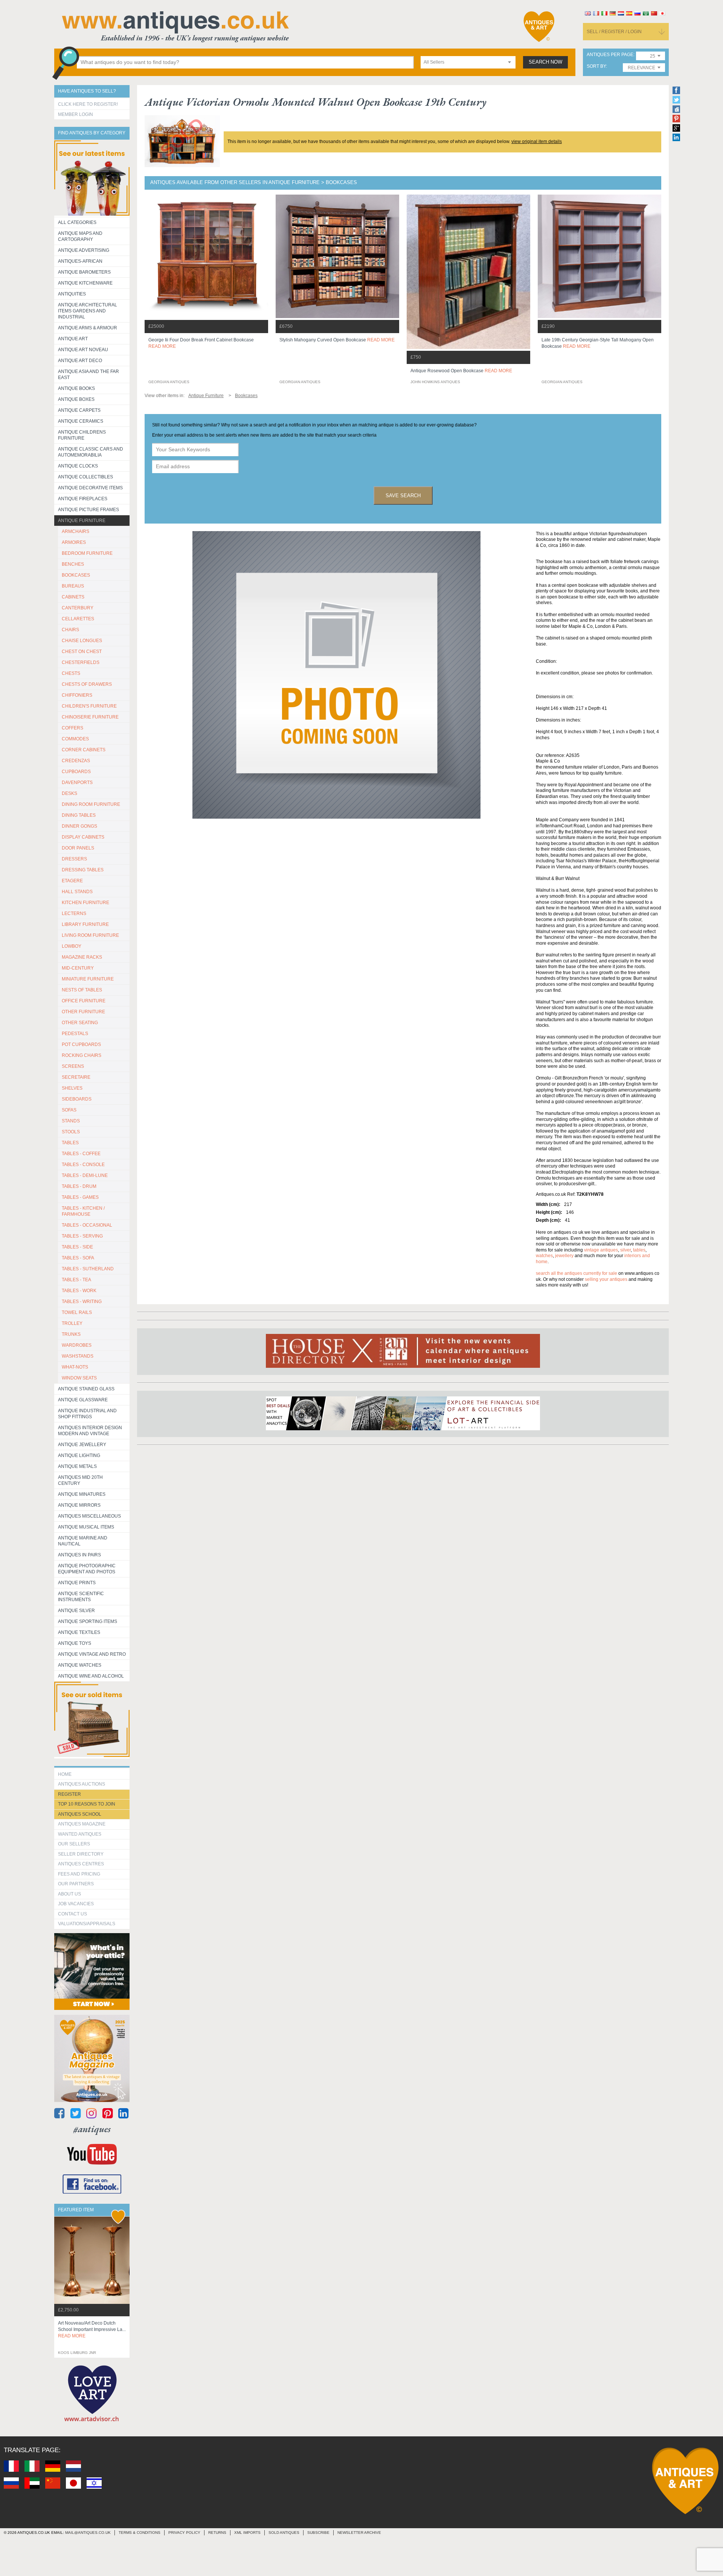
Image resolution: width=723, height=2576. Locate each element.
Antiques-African (80, 261)
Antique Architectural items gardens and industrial (88, 311)
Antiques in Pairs (79, 1555)
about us (69, 1894)
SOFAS (69, 1110)
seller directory (81, 1854)
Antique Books (76, 388)
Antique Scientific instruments (81, 1597)
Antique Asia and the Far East (88, 375)
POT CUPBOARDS (81, 1044)
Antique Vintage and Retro (92, 1654)
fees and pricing (79, 1874)
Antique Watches (80, 1665)
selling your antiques (606, 1279)
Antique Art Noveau (83, 350)
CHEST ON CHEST (82, 652)
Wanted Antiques (80, 1834)
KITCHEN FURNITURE (85, 903)
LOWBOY (72, 946)
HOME (65, 1774)
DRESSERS (74, 859)
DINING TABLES (79, 815)
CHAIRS (70, 630)
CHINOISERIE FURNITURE (90, 717)
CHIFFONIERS (77, 695)
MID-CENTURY (78, 968)
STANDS (71, 1121)
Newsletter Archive (359, 2533)
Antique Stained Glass (86, 1389)
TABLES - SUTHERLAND (88, 1269)
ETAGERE (72, 881)
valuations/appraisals (87, 1924)
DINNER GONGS (79, 826)
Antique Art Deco (80, 361)
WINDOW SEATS (79, 1378)
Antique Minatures (82, 1494)
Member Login (76, 114)
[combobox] (468, 62)
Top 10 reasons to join (87, 1804)
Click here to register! (88, 104)
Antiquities (72, 294)
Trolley (72, 1323)
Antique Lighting (79, 1455)
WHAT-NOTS (75, 1367)
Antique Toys (75, 1643)
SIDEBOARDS (77, 1099)
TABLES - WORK (79, 1291)
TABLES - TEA (76, 1280)
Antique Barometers (84, 272)
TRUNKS (71, 1334)
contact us (72, 1914)
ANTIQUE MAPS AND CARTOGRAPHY (80, 236)
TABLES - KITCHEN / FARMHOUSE (83, 1211)
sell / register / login (614, 32)
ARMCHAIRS (76, 531)
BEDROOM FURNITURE (87, 553)
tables (639, 1250)
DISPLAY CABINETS (83, 837)
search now (545, 62)
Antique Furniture (82, 521)
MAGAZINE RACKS (82, 957)
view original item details (537, 142)
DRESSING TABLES (83, 870)
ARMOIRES (74, 542)
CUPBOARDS (76, 772)
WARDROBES (77, 1345)
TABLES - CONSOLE (83, 1165)
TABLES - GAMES (80, 1197)
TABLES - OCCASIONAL (87, 1225)
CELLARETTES (78, 619)
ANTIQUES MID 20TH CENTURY (80, 1480)
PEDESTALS (75, 1034)
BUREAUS (73, 586)
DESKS (69, 793)
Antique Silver (76, 1611)
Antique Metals (77, 1466)
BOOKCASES (76, 575)
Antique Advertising (84, 250)
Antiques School (80, 1814)
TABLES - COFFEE (81, 1154)
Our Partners (76, 1884)
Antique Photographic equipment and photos (87, 1569)
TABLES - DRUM (79, 1186)
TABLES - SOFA (78, 1258)
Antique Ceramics (81, 421)
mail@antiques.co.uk (88, 2533)
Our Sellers (74, 1844)
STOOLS (71, 1132)
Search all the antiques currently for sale (577, 1273)
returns (217, 2533)
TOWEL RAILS (77, 1312)
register (69, 1794)
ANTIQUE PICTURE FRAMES (88, 510)
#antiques (92, 2129)
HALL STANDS (77, 892)
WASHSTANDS (78, 1356)
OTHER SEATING (80, 1023)
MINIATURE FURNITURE (88, 979)
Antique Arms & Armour (88, 328)
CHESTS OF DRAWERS (87, 684)
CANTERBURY (78, 608)
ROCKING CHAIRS (82, 1055)
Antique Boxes (76, 399)
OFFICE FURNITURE (84, 1001)
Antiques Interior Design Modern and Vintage (90, 1431)
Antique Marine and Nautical (83, 1541)
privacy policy (184, 2533)
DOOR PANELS (78, 848)
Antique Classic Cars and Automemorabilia (91, 452)
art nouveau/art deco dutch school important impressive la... (92, 2329)
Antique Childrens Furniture (82, 435)
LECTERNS (74, 913)
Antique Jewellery (82, 1445)
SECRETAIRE (76, 1077)
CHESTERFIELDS (81, 662)
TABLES (70, 1143)
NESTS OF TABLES (82, 990)
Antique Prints (77, 1583)
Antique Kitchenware (85, 283)
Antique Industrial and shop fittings (87, 1414)
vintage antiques (601, 1250)
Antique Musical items (86, 1527)
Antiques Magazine (82, 1824)
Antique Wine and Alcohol (91, 1676)
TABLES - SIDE (77, 1247)
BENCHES (73, 564)
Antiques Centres (81, 1864)
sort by (596, 66)
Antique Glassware (83, 1400)
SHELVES (72, 1088)
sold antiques (284, 2533)
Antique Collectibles (85, 477)
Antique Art (73, 339)
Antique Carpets (79, 410)
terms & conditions (140, 2533)
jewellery (564, 1256)
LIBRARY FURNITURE (85, 924)
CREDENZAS (76, 761)
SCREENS (73, 1066)
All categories (77, 222)
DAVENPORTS (77, 783)
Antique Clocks (78, 466)
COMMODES (75, 739)
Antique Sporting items (88, 1621)
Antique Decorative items (90, 488)
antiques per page (610, 55)
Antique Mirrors (79, 1505)
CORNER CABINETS (84, 750)
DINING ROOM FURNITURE (91, 804)
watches (544, 1256)
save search (403, 496)
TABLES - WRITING (82, 1302)
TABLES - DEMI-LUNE (85, 1175)
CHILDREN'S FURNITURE (89, 706)
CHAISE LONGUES (82, 641)
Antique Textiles (79, 1632)
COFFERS (72, 728)
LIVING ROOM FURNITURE (90, 935)
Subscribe (318, 2533)
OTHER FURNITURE (83, 1012)
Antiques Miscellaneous (89, 1516)
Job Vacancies (76, 1904)
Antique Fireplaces (83, 499)
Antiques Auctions (82, 1784)
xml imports (247, 2533)
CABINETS (73, 597)
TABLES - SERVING (82, 1236)
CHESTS (71, 673)
